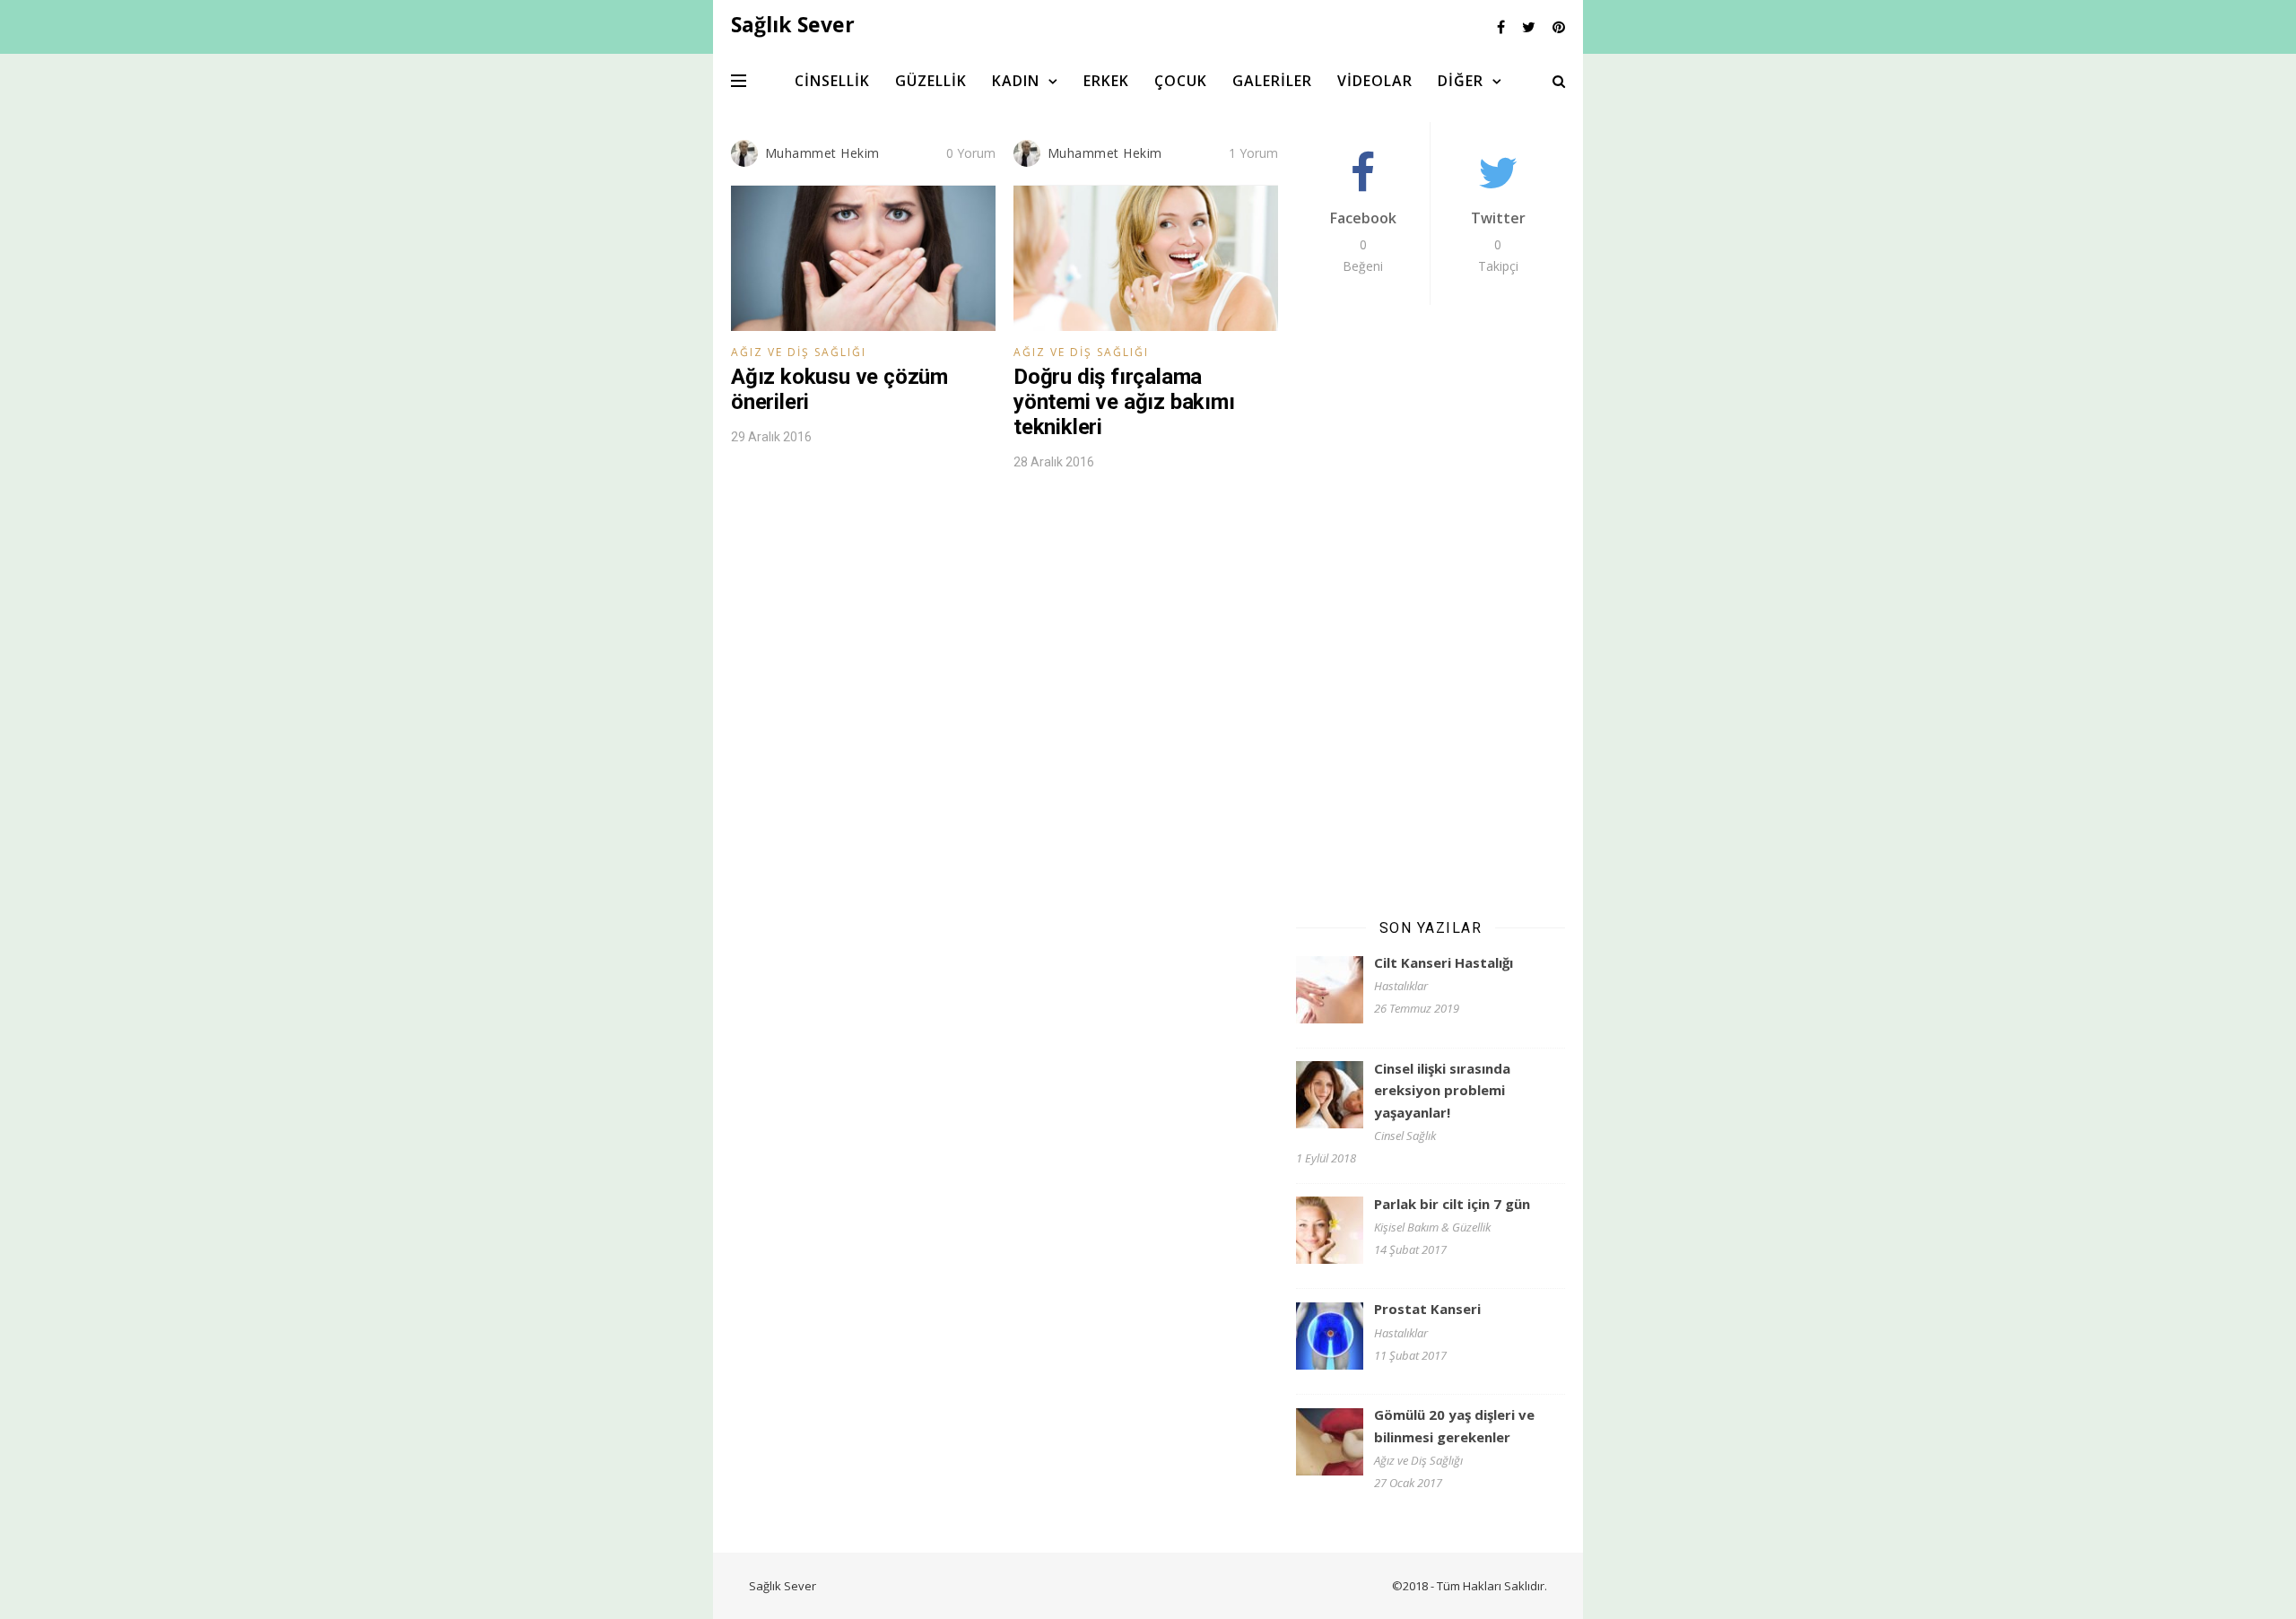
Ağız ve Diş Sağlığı (799, 352)
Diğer (1461, 81)
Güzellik (931, 81)
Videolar (1375, 81)
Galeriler (1272, 81)
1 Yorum (1253, 153)
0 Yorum (971, 153)
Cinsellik (832, 81)
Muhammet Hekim (822, 153)
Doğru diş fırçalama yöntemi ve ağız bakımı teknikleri (1124, 402)
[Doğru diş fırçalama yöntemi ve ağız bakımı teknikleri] (1146, 258)
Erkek (1106, 81)
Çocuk (1181, 81)
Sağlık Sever (783, 1586)
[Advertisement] (1431, 610)
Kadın (1016, 81)
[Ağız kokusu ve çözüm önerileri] (863, 258)
